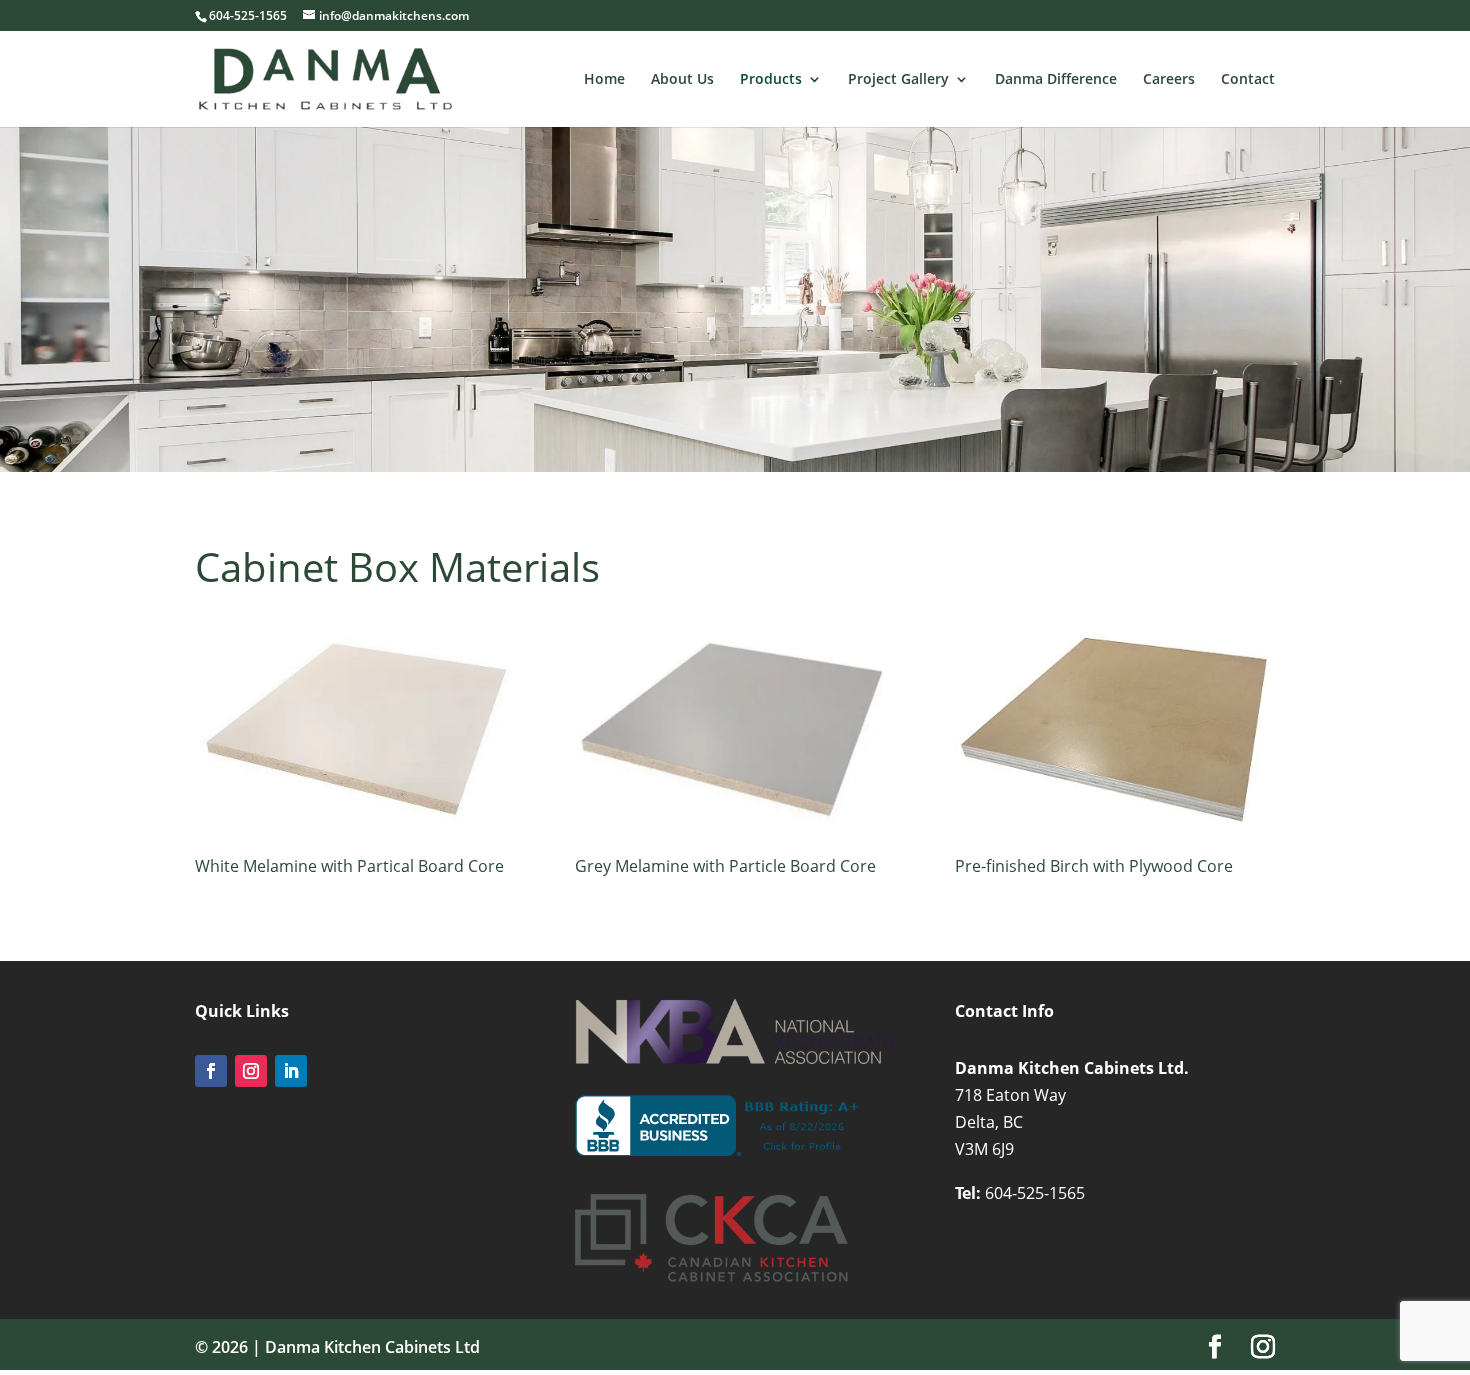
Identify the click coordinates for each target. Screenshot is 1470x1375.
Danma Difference (1056, 80)
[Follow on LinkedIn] (291, 1071)
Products (771, 80)
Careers (1169, 80)
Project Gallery (898, 80)
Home (604, 80)
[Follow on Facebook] (211, 1071)
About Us (682, 80)
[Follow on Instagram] (251, 1071)
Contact (1248, 80)
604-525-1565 (1035, 1193)
